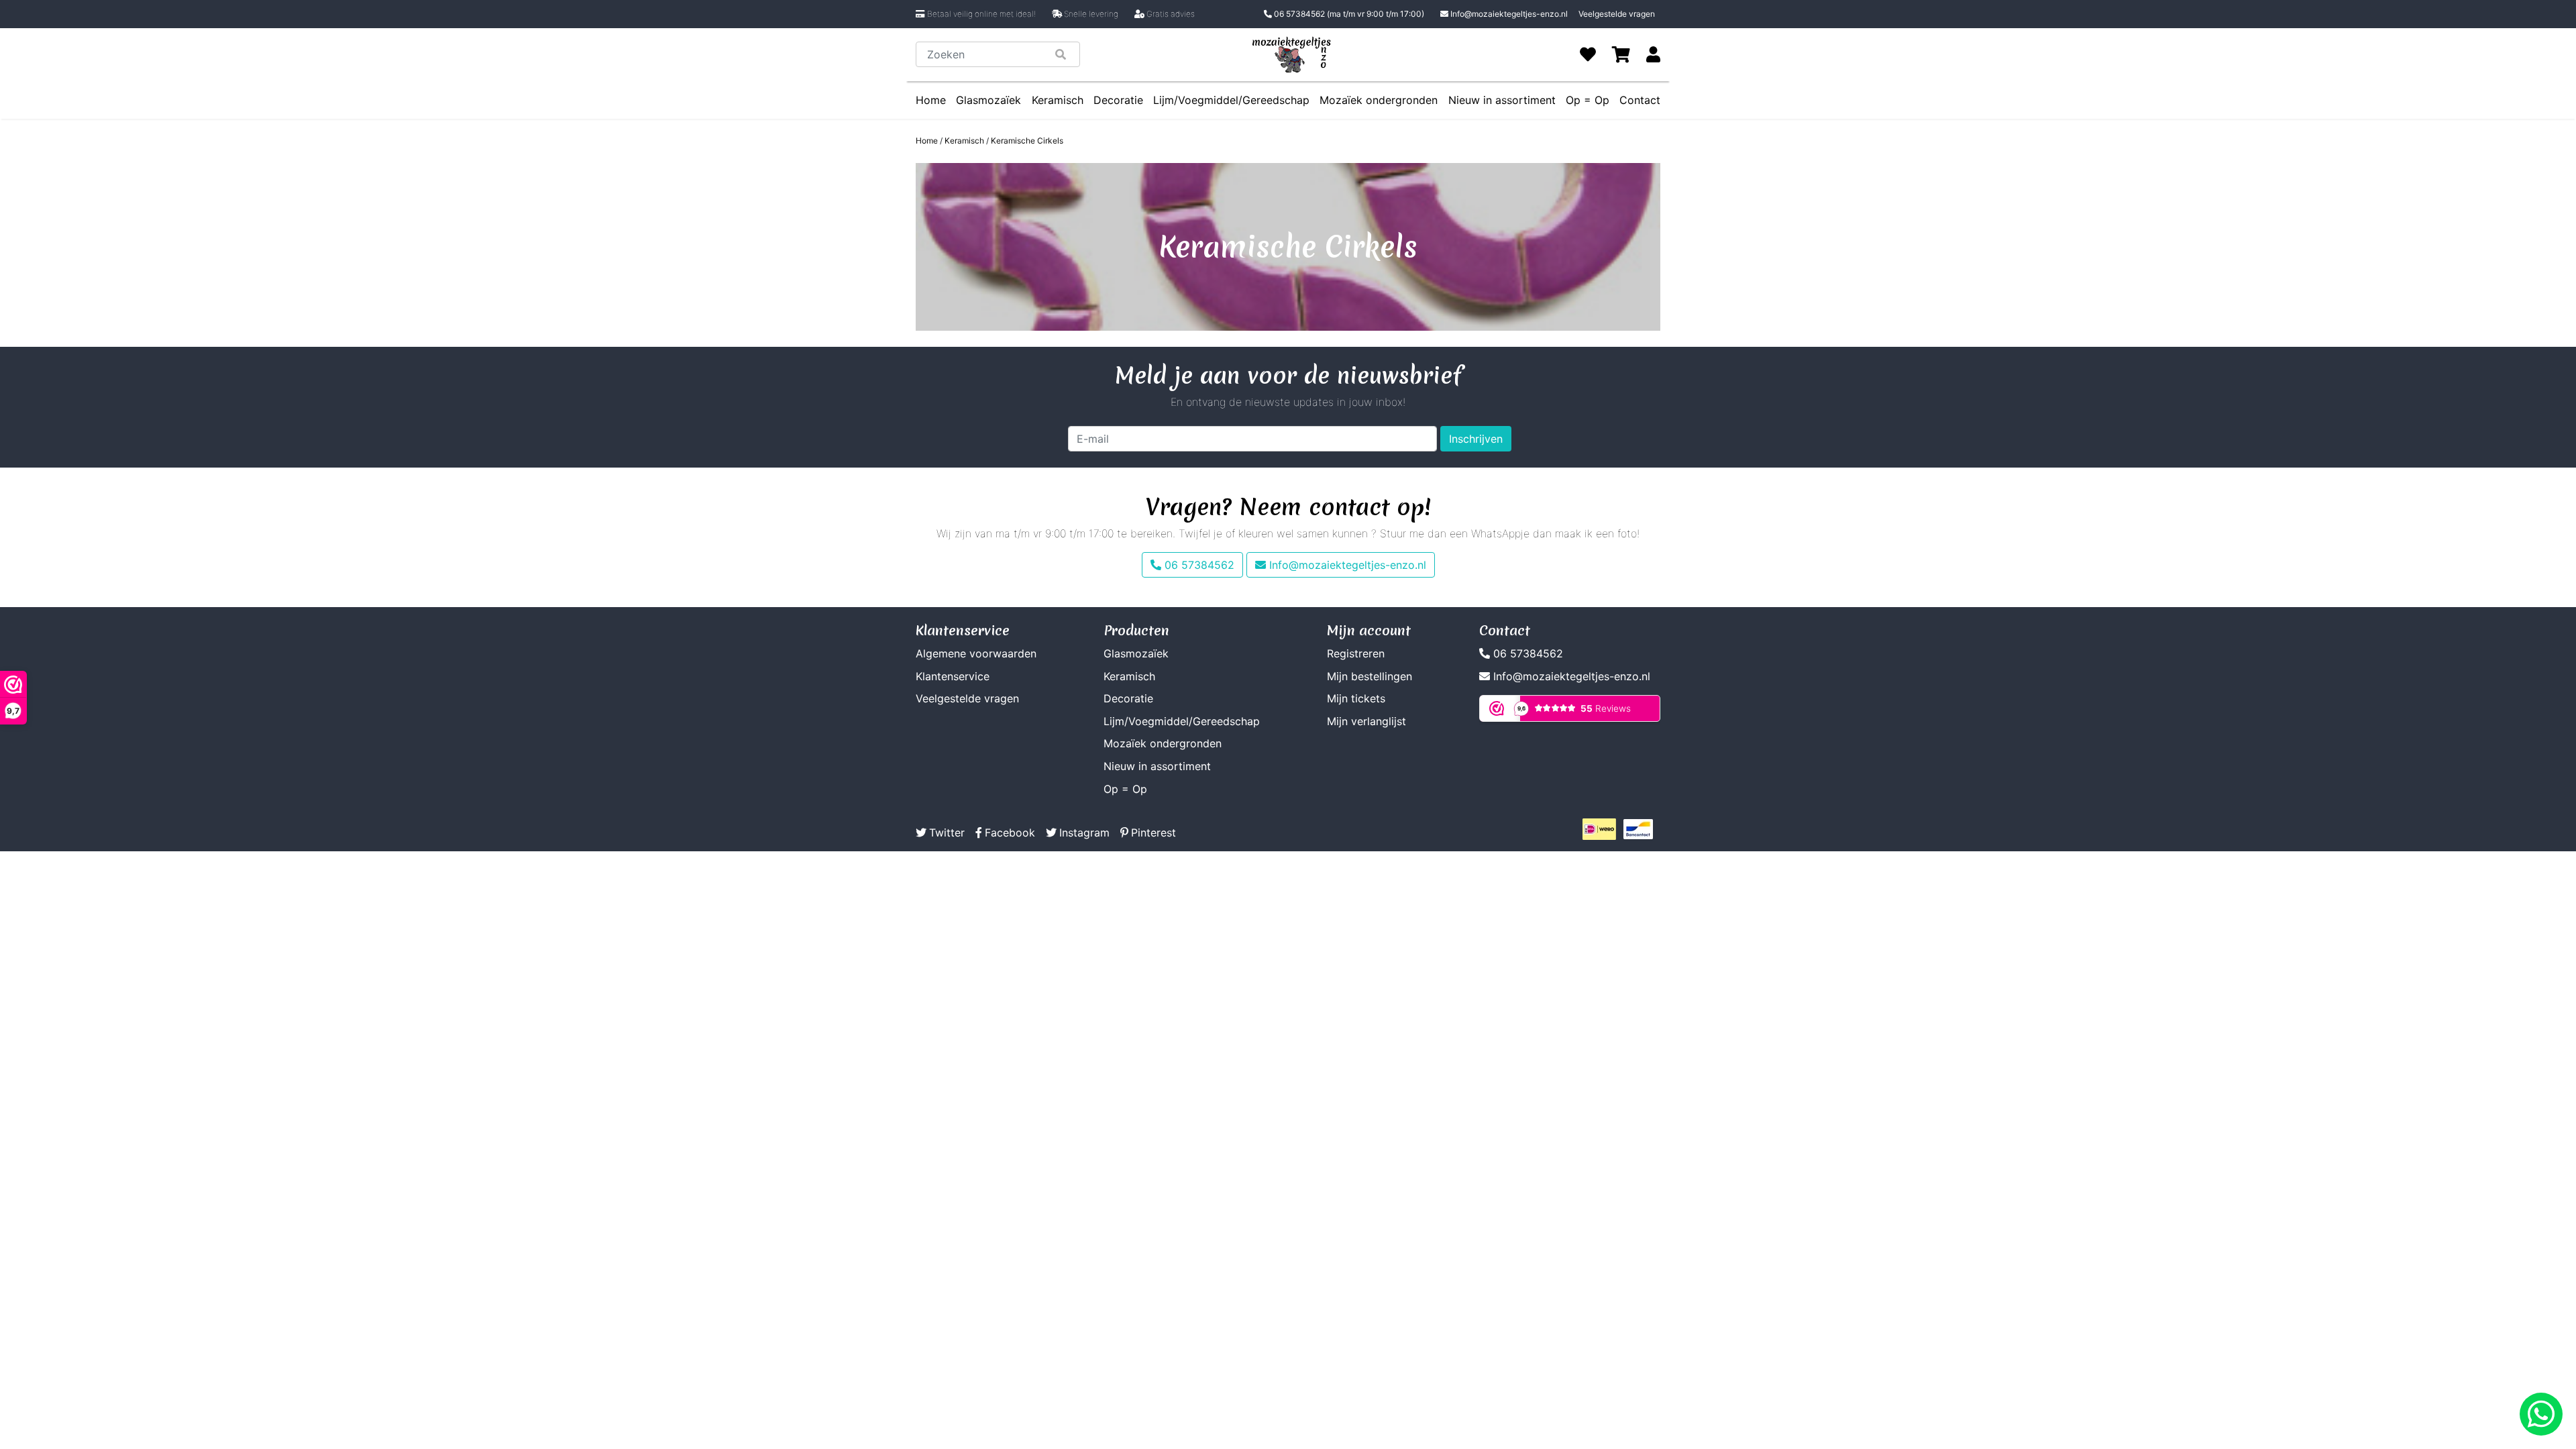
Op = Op (1588, 100)
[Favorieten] (1588, 54)
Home (931, 100)
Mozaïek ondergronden (1379, 100)
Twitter (947, 833)
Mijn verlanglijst (1366, 721)
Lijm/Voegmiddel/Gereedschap (1231, 100)
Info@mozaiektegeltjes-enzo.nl (1509, 14)
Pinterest (1153, 833)
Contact (1640, 100)
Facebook (1010, 833)
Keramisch (1058, 100)
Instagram (1084, 833)
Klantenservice (953, 676)
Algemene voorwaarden (976, 653)
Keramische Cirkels (1027, 141)
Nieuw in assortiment (1502, 100)
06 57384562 (1348, 14)
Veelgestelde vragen (1617, 14)
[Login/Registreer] (1653, 54)
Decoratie (1118, 100)
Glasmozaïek (988, 100)
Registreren (1356, 653)
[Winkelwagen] (1621, 54)
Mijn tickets (1356, 698)
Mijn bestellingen (1370, 676)
